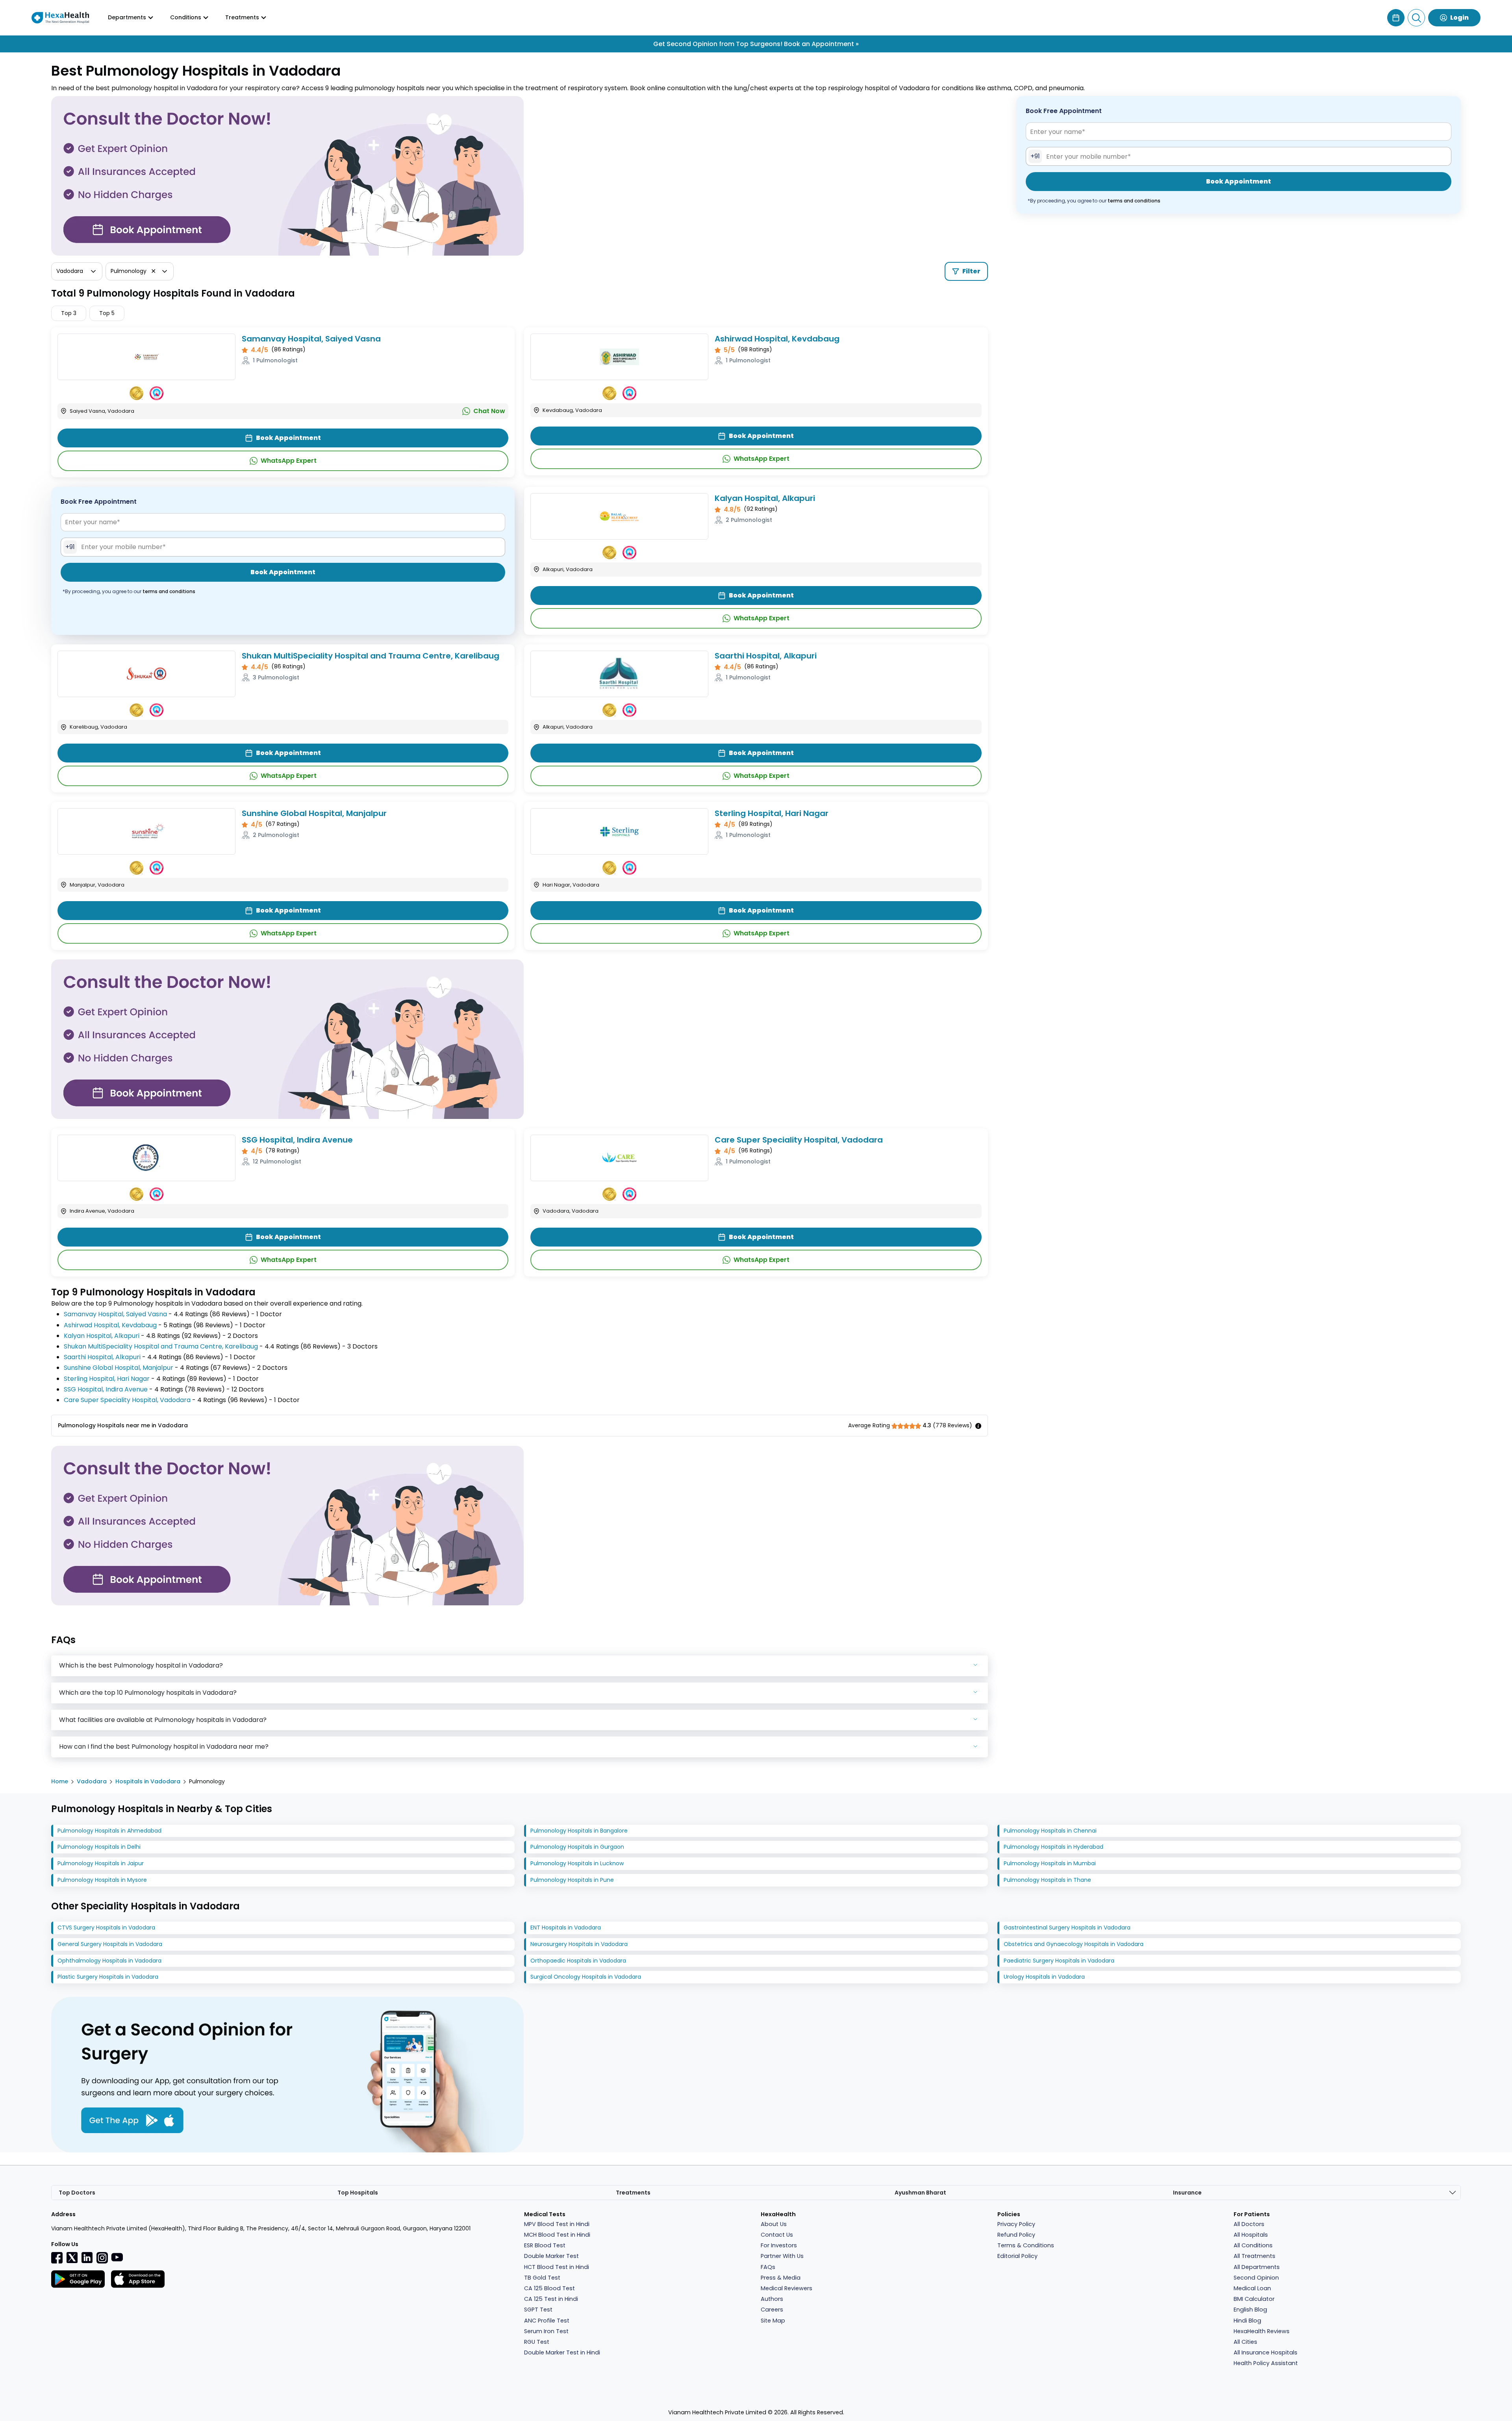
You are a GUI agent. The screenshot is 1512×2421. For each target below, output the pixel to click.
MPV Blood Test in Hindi (557, 2224)
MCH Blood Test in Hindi (557, 2235)
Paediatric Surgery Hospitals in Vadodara (1059, 1961)
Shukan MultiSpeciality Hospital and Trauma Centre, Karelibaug (371, 656)
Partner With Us (782, 2256)
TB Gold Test (542, 2278)
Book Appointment (288, 438)
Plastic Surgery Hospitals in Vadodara (108, 1977)
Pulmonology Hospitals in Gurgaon (577, 1847)
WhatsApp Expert (289, 461)
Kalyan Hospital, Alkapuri (765, 498)
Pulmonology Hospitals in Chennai (1050, 1831)
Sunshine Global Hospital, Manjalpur (314, 813)
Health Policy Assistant (1266, 2363)
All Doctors (1249, 2224)
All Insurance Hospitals (1266, 2352)
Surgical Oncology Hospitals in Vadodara (586, 1977)
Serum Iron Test (546, 2331)
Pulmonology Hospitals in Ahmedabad (109, 1831)
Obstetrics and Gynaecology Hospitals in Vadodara (1074, 1944)
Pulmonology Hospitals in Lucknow (577, 1863)
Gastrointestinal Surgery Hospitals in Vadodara (1067, 1928)
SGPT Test (538, 2310)
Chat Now (489, 411)
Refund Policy (1016, 2235)
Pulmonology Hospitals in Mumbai (1050, 1863)
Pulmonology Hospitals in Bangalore (579, 1831)
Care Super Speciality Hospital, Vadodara (799, 1140)
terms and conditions (169, 591)
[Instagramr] (102, 2258)
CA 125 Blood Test (549, 2288)
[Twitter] (72, 2257)
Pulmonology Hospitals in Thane (1047, 1880)
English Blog (1250, 2310)
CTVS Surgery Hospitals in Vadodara (106, 1928)
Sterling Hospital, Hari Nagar (772, 813)
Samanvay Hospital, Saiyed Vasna (311, 339)
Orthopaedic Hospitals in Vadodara (578, 1961)
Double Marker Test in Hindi (562, 2352)
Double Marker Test (551, 2256)
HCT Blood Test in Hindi (557, 2267)
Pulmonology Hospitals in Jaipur (101, 1863)
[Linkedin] (87, 2257)
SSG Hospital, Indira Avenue (297, 1140)
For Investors (779, 2245)
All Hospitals (1251, 2235)
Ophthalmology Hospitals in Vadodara (109, 1961)
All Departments (1257, 2267)
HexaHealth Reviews (1262, 2331)
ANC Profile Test (547, 2321)
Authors (772, 2299)
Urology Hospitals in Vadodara (1044, 1977)
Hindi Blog (1247, 2321)
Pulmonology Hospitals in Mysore (102, 1880)
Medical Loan (1252, 2288)
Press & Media (781, 2278)
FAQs (768, 2267)
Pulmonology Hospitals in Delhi (99, 1847)
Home (60, 1781)
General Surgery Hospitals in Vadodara (110, 1944)
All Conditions (1253, 2245)
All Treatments (1254, 2256)
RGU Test (537, 2342)
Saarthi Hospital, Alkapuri (766, 656)
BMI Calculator (1254, 2299)
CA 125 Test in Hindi (551, 2299)
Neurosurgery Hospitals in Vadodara (579, 1944)
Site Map (773, 2321)
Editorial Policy (1017, 2256)
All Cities (1245, 2342)
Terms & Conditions (1026, 2245)
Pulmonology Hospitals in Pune (572, 1880)
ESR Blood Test (545, 2245)
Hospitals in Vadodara (148, 1781)
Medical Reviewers (787, 2288)
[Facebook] (57, 2258)
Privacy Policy (1016, 2224)
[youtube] (117, 2257)
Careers (772, 2310)
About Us (774, 2224)
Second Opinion (1256, 2278)
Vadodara (92, 1781)
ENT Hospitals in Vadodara (566, 1928)
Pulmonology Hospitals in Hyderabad (1053, 1847)
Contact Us (777, 2235)
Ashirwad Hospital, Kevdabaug (777, 339)
